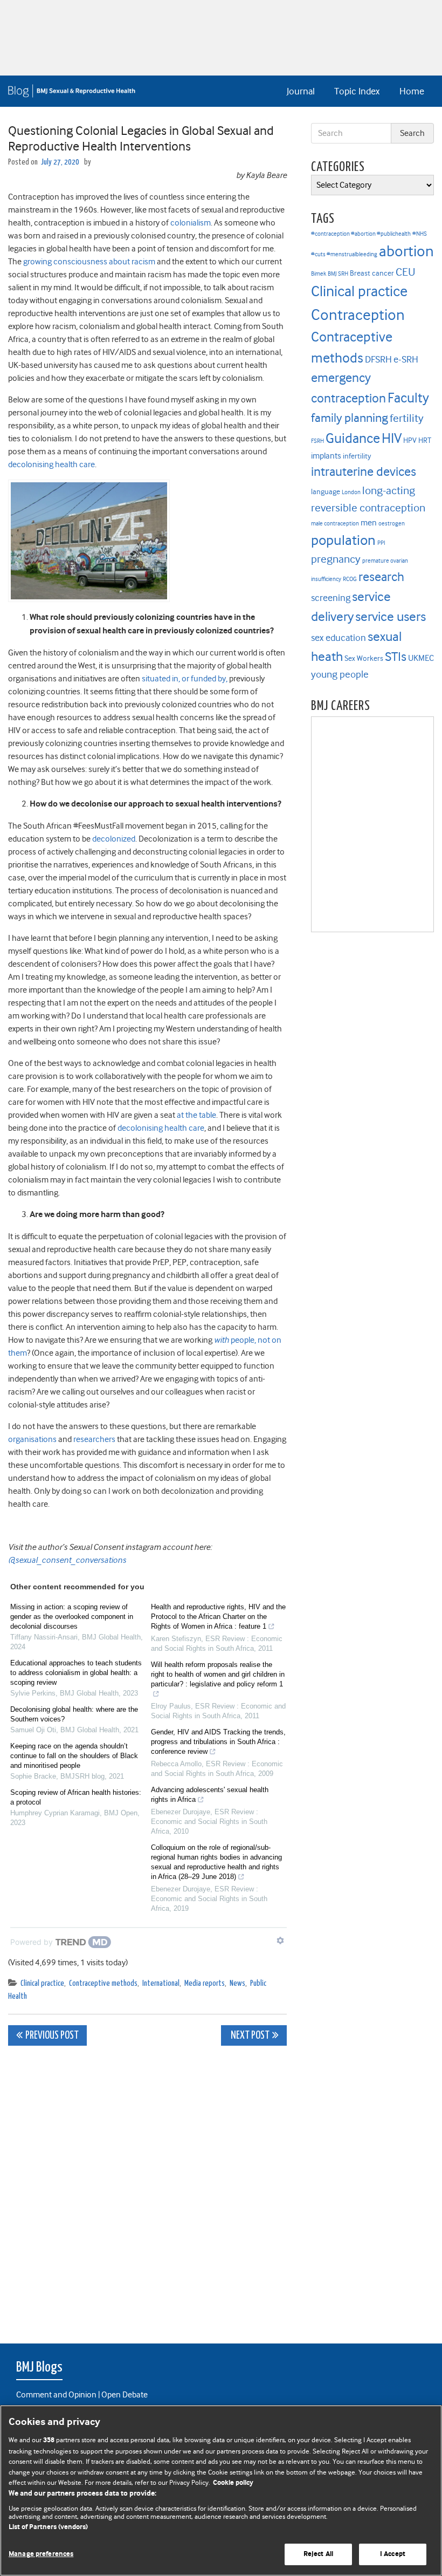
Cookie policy (233, 2483)
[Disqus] (147, 2189)
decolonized (114, 839)
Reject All (318, 2554)
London (351, 492)
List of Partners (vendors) (48, 2527)
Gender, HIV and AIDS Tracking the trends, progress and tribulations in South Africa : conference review (218, 1742)
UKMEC (421, 658)
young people (340, 674)
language (326, 492)
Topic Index (357, 91)
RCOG (350, 579)
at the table (196, 1115)
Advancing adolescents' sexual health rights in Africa (210, 1795)
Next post (249, 2036)
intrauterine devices (364, 472)
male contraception (335, 524)
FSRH (317, 441)
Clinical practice (42, 1983)
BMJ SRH (338, 274)
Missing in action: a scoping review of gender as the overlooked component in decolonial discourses (72, 1617)
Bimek (319, 274)
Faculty (408, 398)
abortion (406, 251)
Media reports (205, 1983)
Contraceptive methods (103, 1983)
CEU (406, 272)
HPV (410, 440)
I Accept (393, 2554)
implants (326, 456)
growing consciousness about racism (89, 262)
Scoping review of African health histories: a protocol (76, 1797)
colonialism (191, 223)
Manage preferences (41, 2554)
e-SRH (406, 359)
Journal (301, 91)
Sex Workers (364, 658)
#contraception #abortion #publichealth (361, 234)
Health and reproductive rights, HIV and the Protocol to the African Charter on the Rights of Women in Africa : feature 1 (218, 1617)
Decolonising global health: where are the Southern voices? (74, 1714)
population (343, 540)
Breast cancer (372, 273)
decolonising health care (51, 464)
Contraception (358, 315)
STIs (396, 657)
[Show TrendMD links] (280, 1940)
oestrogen (392, 524)
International (161, 1983)
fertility (407, 418)
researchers (94, 1439)
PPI (381, 543)
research (381, 577)
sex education (339, 638)
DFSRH (378, 359)
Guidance (353, 438)
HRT (425, 440)
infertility (357, 456)
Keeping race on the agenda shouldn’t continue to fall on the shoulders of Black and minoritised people (74, 1756)
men (369, 523)
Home (412, 91)
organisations (32, 1439)
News (237, 1983)
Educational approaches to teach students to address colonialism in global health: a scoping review (76, 1673)
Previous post (52, 2036)
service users (391, 617)
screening (331, 598)
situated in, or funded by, (185, 679)
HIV (392, 438)
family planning (350, 418)
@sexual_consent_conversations (67, 1560)
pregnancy (336, 559)
